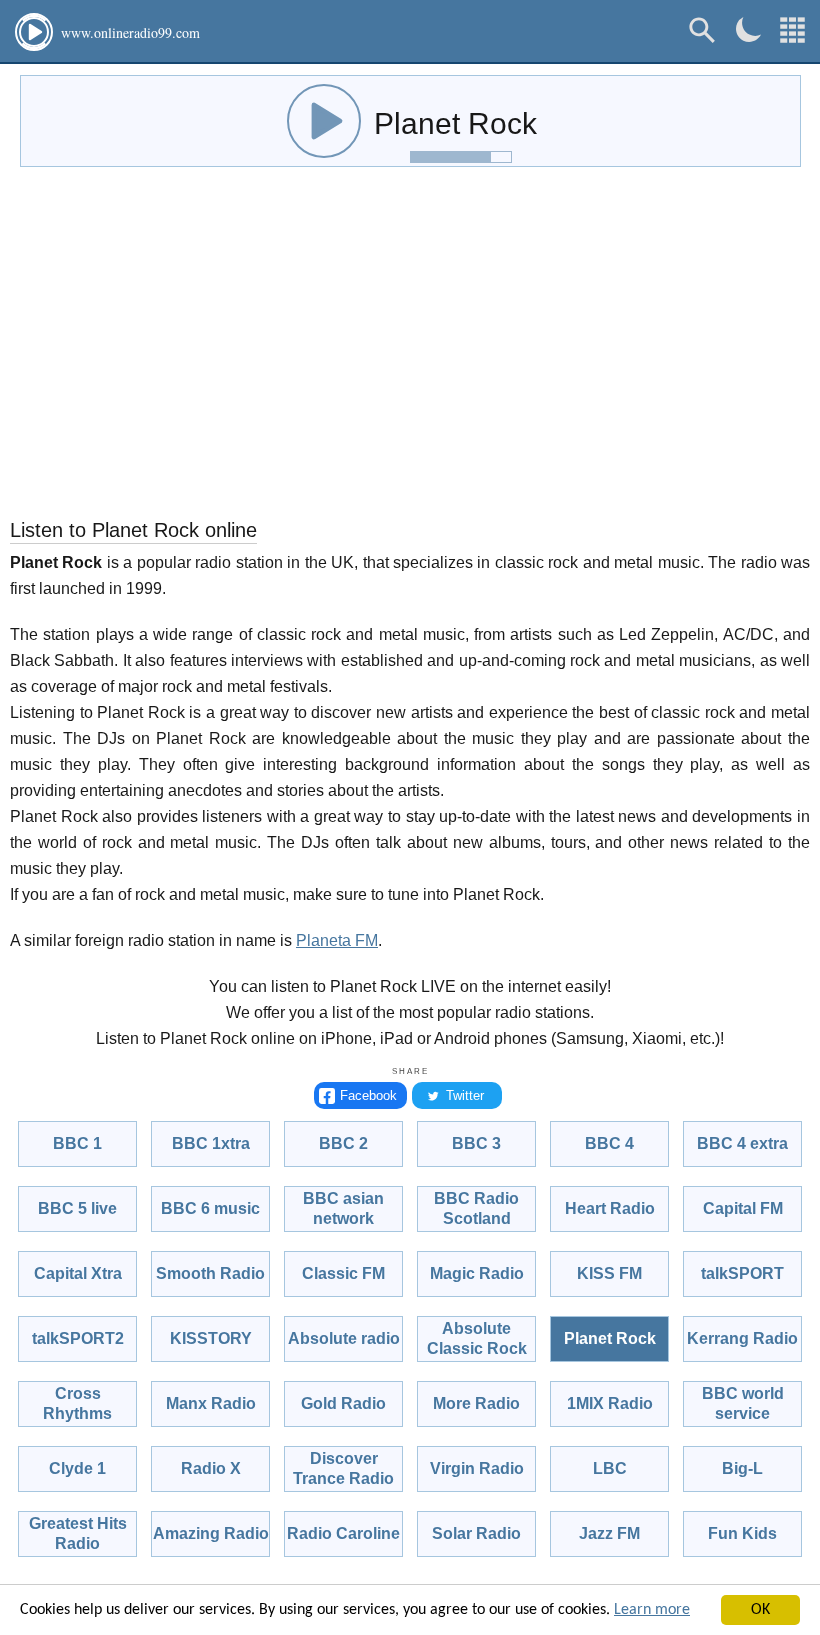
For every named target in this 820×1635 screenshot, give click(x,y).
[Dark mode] (748, 29)
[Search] (702, 30)
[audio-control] (324, 121)
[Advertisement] (410, 347)
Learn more (652, 1610)
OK (760, 1610)
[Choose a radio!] (792, 30)
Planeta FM (337, 940)
